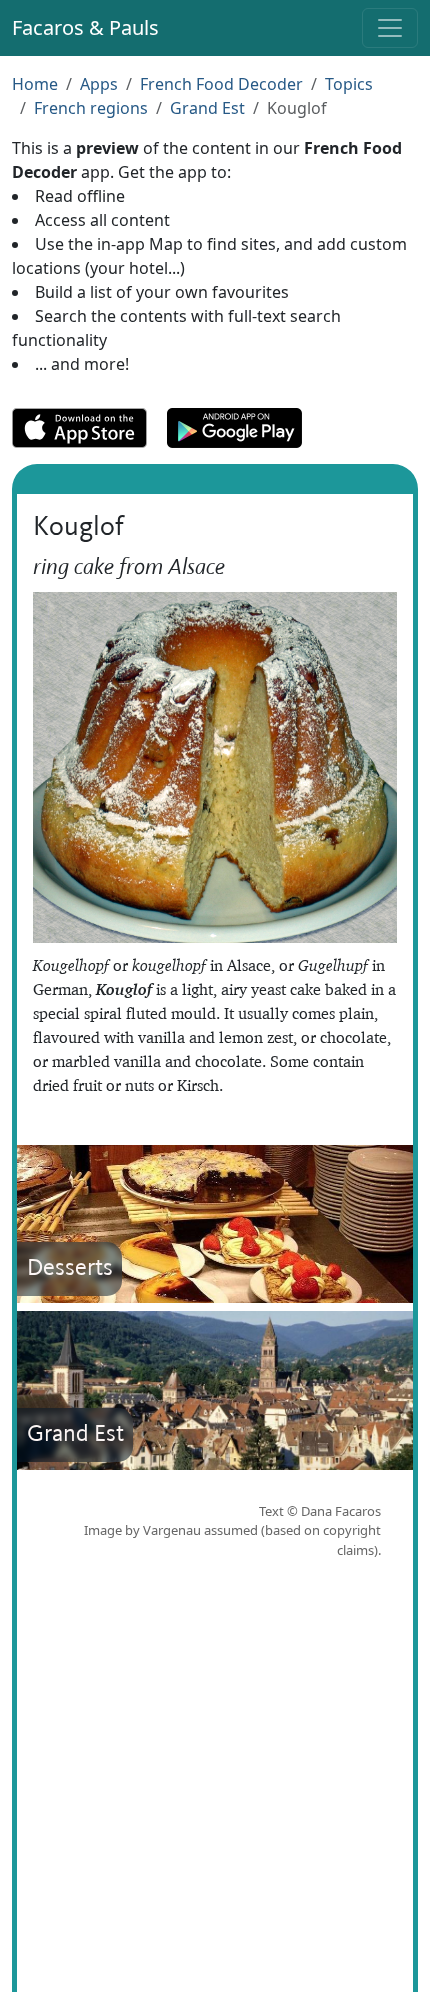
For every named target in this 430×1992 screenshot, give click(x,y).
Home (35, 84)
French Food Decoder (221, 84)
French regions (91, 108)
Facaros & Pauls (85, 27)
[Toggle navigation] (390, 28)
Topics (349, 84)
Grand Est (207, 108)
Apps (99, 84)
